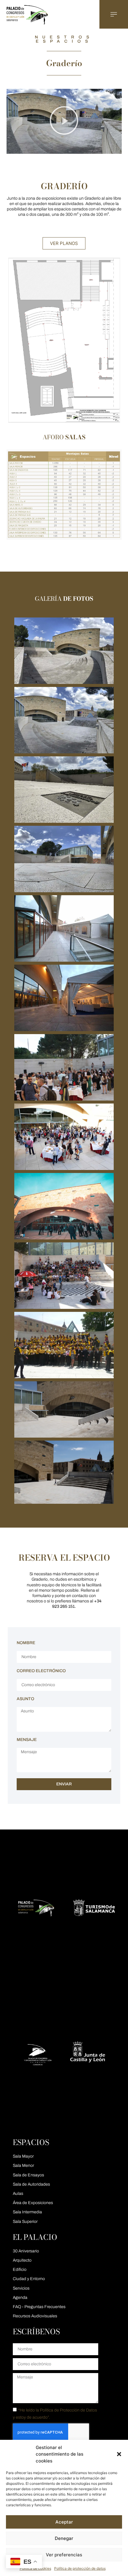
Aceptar (64, 2522)
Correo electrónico (41, 1671)
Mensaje (27, 1740)
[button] (119, 2454)
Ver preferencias (64, 2555)
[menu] (114, 14)
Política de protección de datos (80, 2568)
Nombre (26, 1643)
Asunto (25, 1699)
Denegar (64, 2538)
